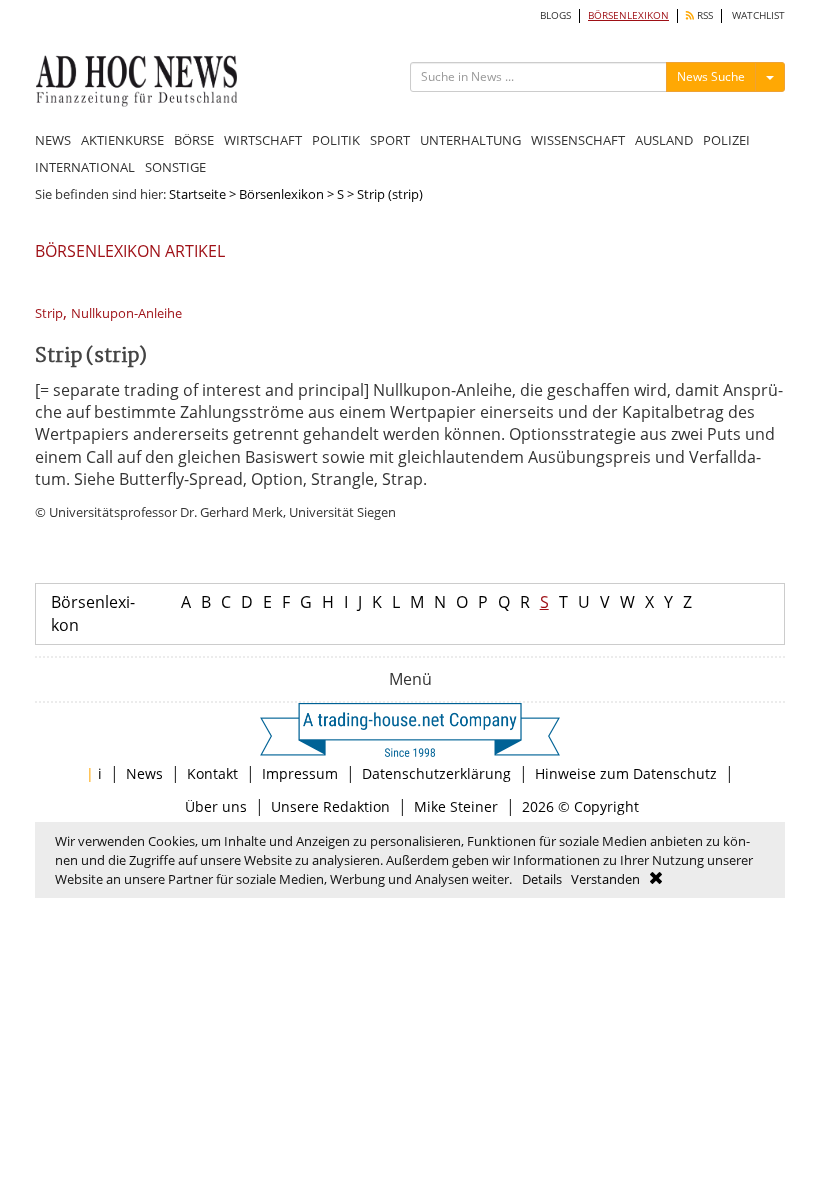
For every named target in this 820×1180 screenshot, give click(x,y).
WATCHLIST (758, 15)
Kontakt (212, 773)
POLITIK (336, 140)
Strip (49, 313)
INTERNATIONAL (85, 167)
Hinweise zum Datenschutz (626, 773)
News (144, 773)
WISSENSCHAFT (578, 140)
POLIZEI (726, 140)
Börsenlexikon (281, 194)
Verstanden (605, 879)
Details (542, 879)
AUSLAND (664, 140)
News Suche (711, 76)
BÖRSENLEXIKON (628, 15)
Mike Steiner (456, 806)
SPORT (390, 140)
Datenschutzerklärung (436, 773)
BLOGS (555, 15)
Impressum (300, 773)
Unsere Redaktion (330, 806)
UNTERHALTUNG (470, 140)
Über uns (216, 806)
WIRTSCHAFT (263, 140)
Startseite (197, 194)
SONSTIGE (175, 167)
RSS (703, 15)
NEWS (53, 140)
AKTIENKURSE (122, 140)
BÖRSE (194, 140)
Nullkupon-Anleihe (126, 313)
